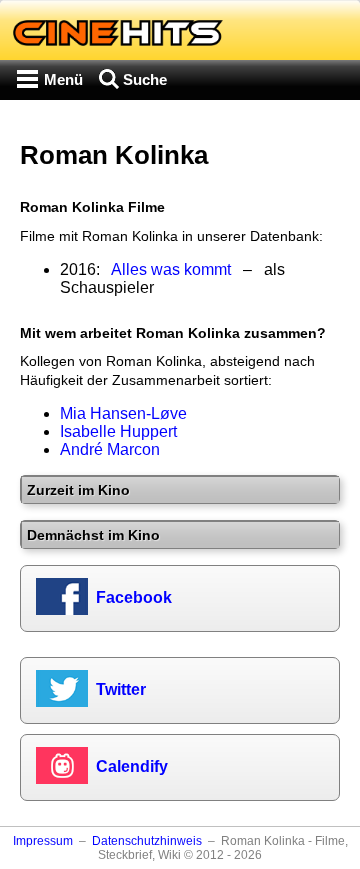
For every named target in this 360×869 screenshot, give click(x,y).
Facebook (134, 597)
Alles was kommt (171, 269)
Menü (63, 79)
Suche (145, 79)
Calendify (132, 766)
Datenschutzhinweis (147, 841)
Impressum (43, 841)
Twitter (121, 689)
